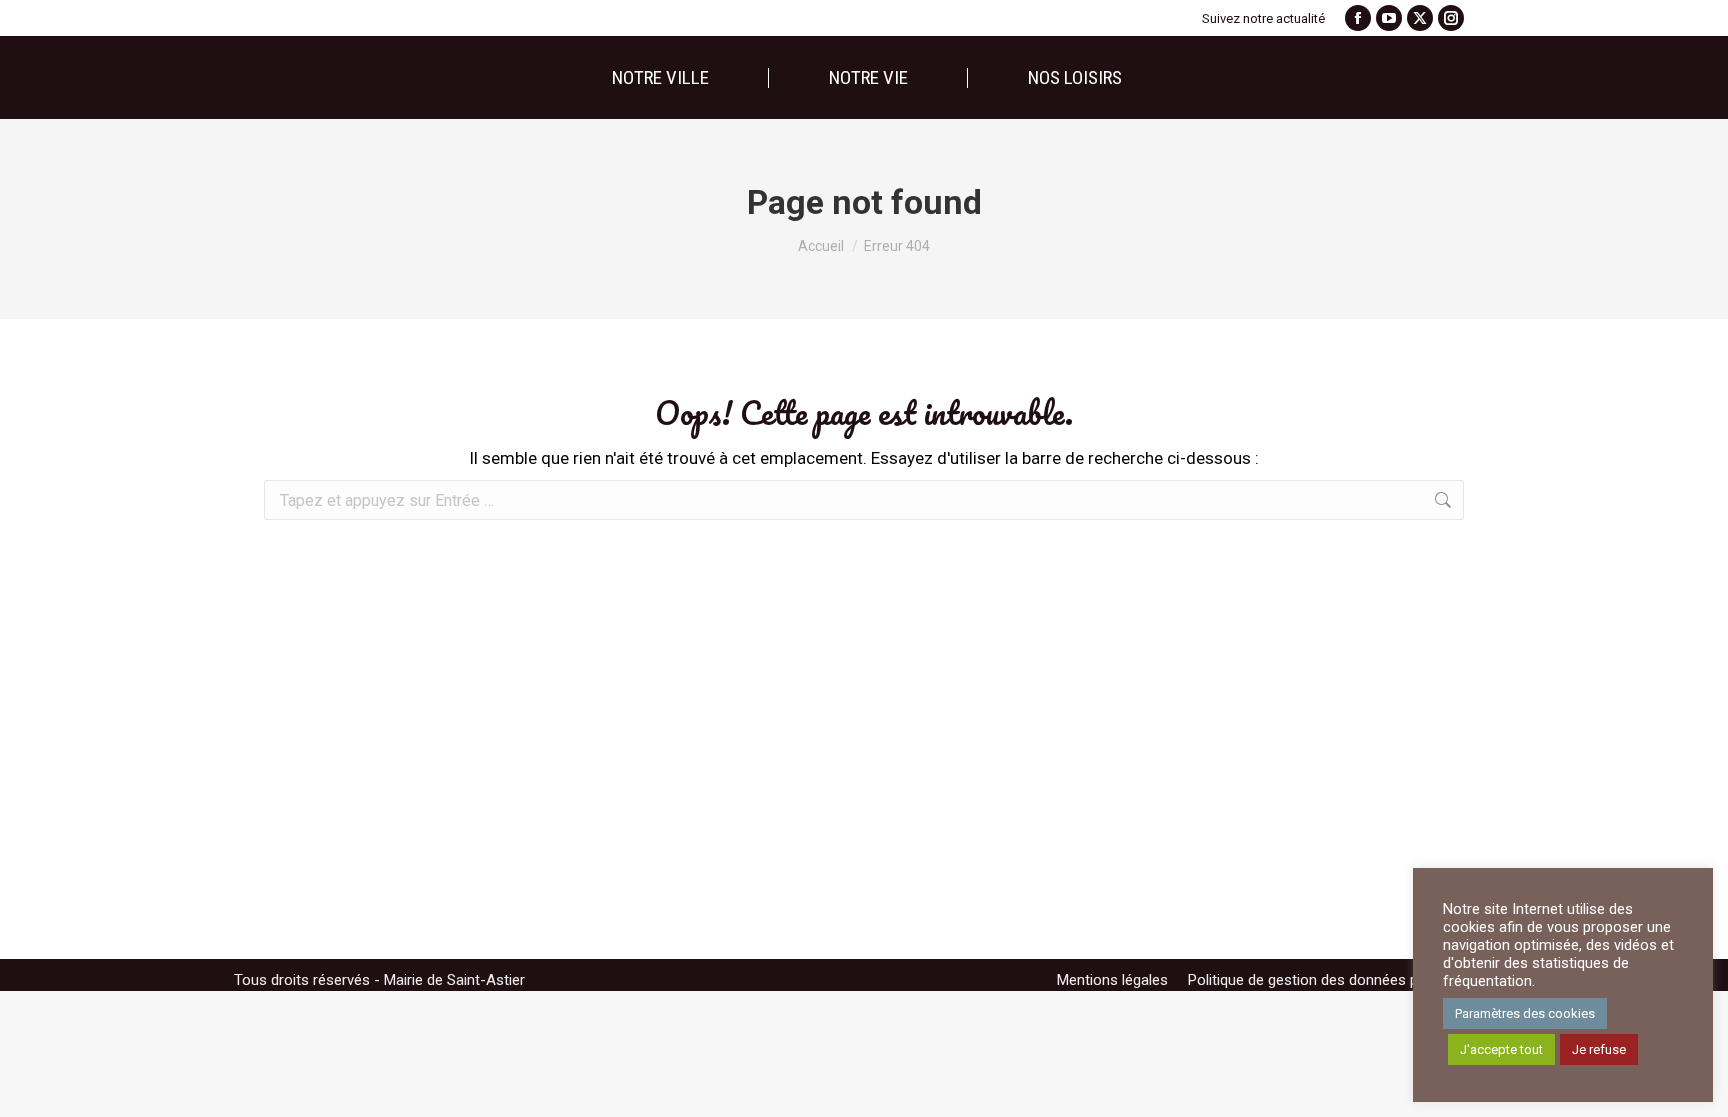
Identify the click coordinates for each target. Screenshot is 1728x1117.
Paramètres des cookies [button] (1525, 1013)
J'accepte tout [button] (1501, 1049)
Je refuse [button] (1599, 1049)
